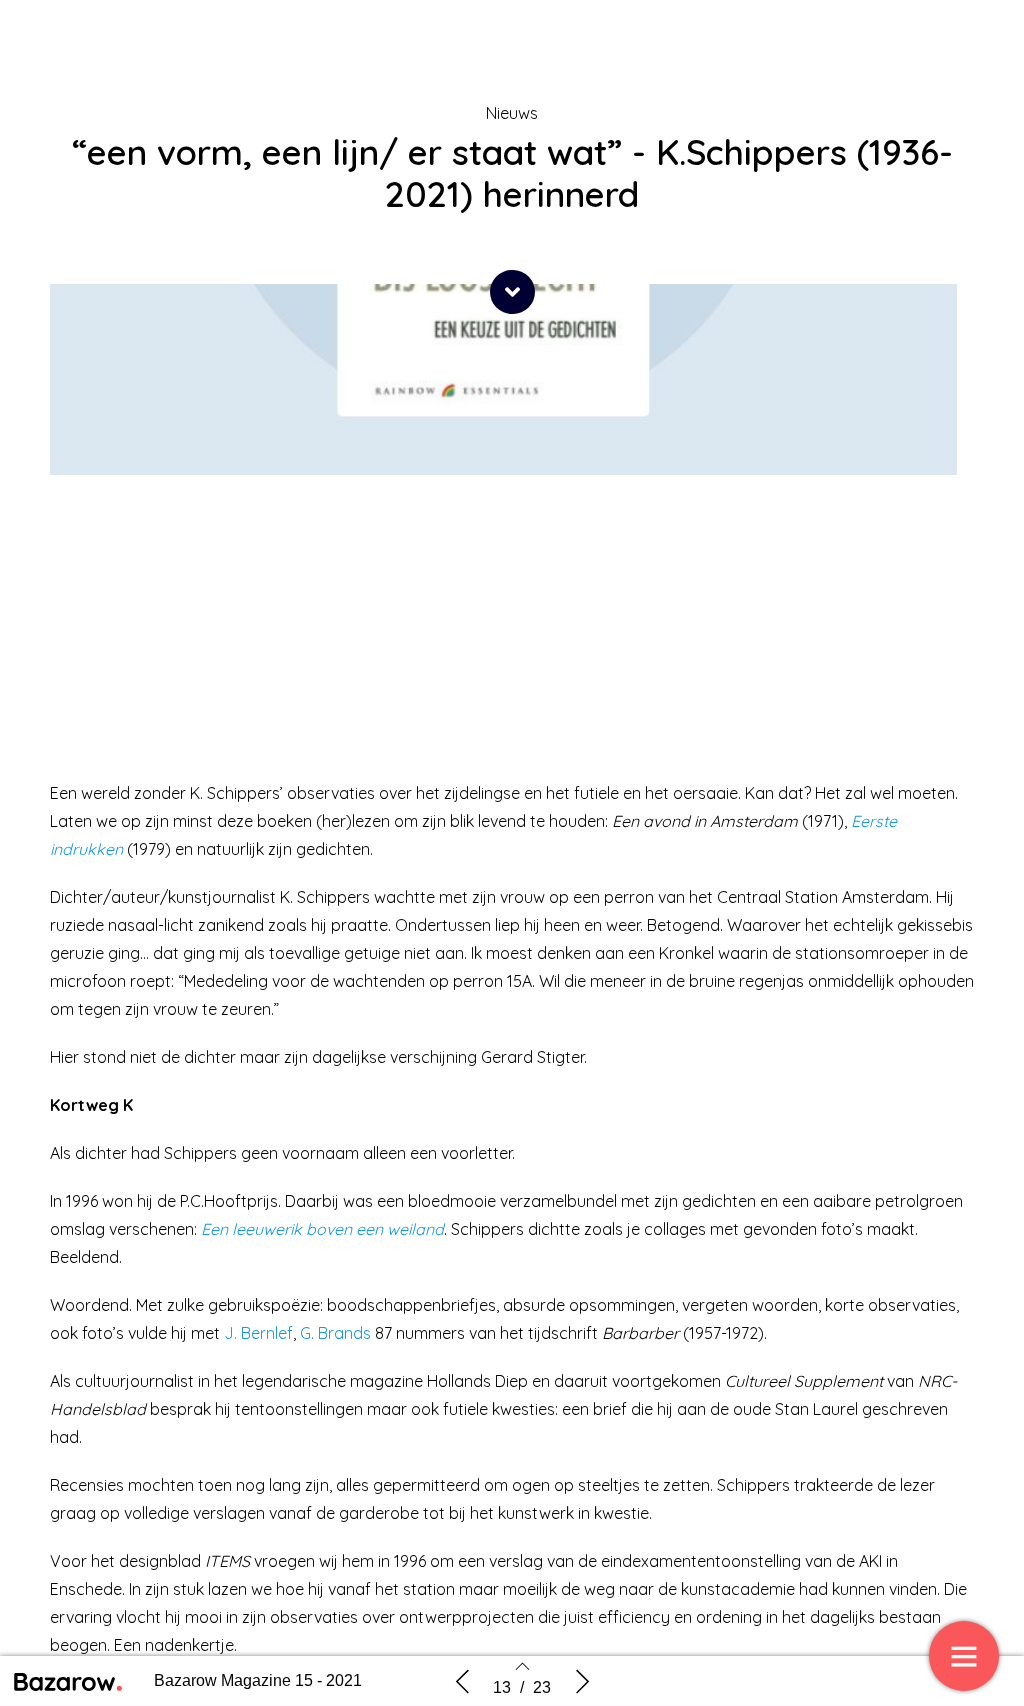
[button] (512, 292)
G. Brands (335, 1333)
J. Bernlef (258, 1333)
